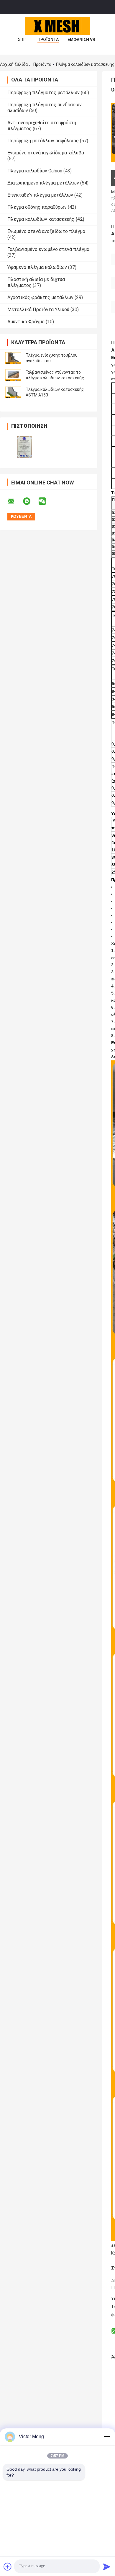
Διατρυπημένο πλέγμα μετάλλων (43, 183)
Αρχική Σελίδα (14, 64)
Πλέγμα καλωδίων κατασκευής (41, 219)
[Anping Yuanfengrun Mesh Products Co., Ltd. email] (15, 501)
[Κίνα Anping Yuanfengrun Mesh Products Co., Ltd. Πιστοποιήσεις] (24, 447)
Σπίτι (23, 40)
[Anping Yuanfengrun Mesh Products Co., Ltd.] (57, 26)
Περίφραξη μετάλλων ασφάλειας (43, 141)
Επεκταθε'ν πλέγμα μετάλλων (40, 195)
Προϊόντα (48, 40)
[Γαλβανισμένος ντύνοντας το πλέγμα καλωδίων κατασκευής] (13, 375)
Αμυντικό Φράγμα (26, 322)
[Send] (107, 2567)
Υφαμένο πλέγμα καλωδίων (37, 267)
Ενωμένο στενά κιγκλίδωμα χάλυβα (46, 153)
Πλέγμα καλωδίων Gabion (35, 171)
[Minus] (107, 2437)
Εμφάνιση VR (81, 40)
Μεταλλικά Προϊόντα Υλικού (38, 310)
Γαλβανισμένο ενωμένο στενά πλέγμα (48, 249)
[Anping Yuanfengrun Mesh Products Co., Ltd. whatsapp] (30, 501)
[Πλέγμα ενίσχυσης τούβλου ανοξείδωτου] (13, 358)
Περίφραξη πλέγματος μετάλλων (43, 93)
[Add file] (8, 2567)
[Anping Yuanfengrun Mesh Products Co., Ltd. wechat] (46, 501)
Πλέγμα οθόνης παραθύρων (37, 207)
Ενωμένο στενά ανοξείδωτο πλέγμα (46, 231)
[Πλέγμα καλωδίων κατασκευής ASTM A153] (13, 392)
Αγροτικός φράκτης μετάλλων (40, 297)
